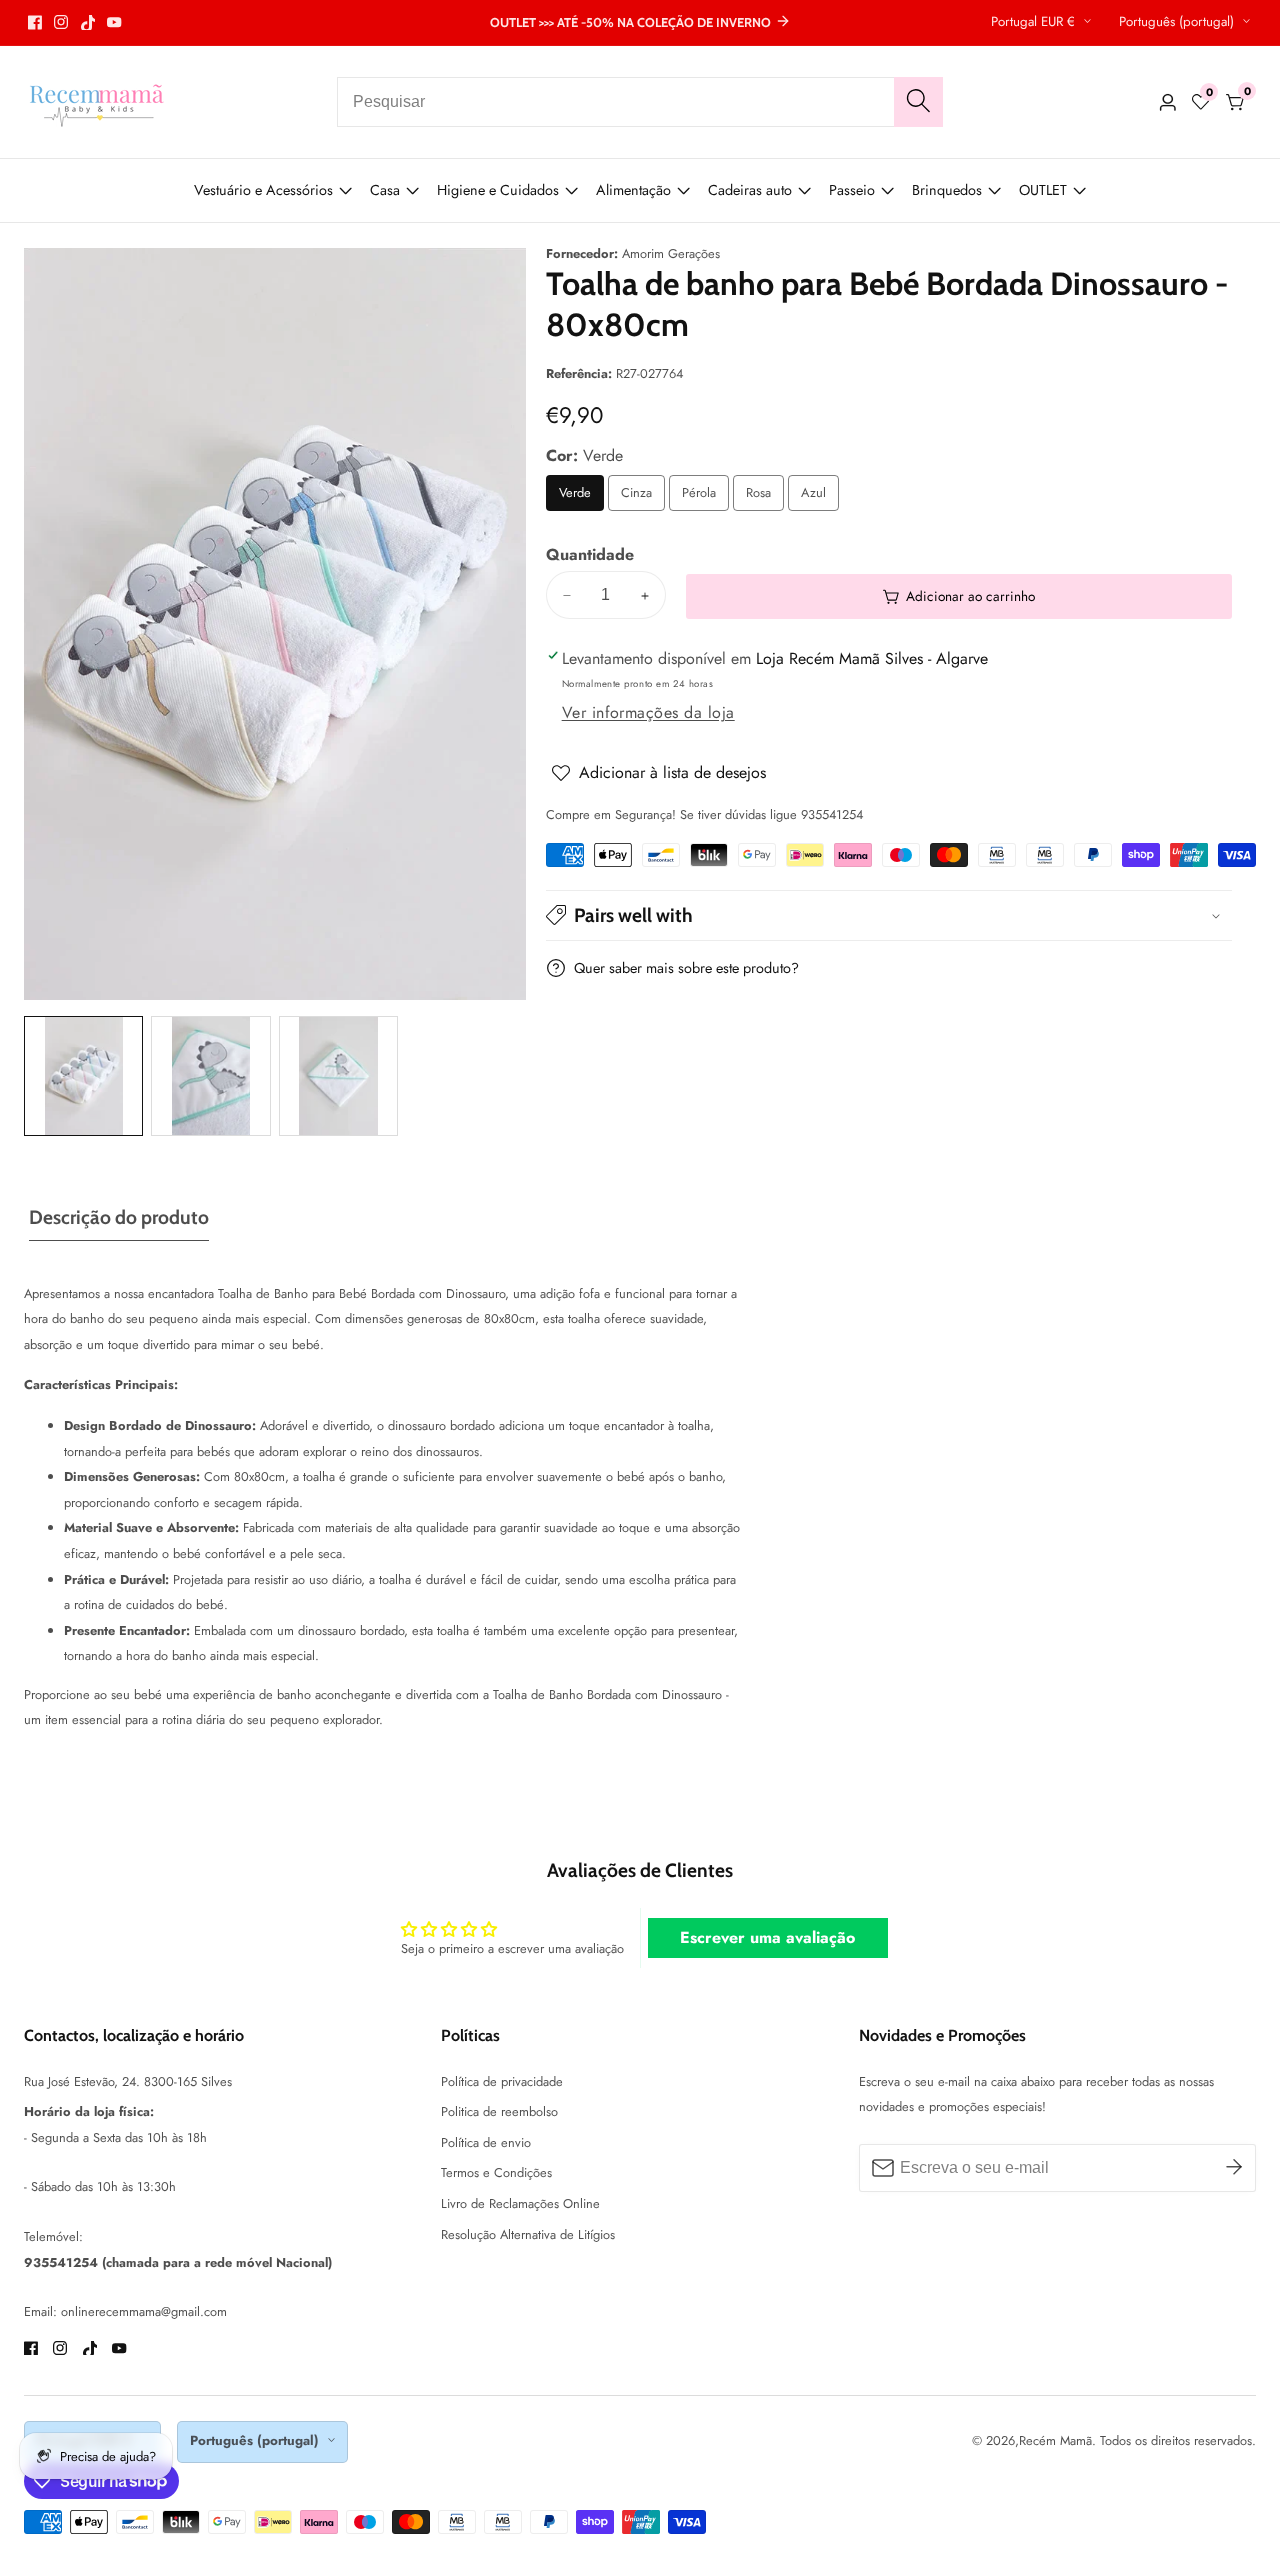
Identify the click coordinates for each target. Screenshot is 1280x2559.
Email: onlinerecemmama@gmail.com (125, 2311)
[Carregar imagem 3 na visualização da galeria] (338, 1075)
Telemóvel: (53, 2236)
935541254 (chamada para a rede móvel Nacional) (178, 2262)
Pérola (705, 498)
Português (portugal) (1178, 21)
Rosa (764, 498)
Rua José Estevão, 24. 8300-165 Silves (128, 2081)
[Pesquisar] (918, 102)
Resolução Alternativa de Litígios (528, 2234)
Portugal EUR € (1035, 21)
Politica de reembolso (499, 2111)
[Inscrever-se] (1234, 2168)
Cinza (643, 498)
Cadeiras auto (750, 190)
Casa (385, 190)
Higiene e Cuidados (498, 190)
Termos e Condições (496, 2172)
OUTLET (1043, 190)
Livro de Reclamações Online (520, 2203)
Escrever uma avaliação (767, 1937)
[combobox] (640, 102)
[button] (889, 915)
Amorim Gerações (671, 254)
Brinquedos (947, 190)
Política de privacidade (502, 2081)
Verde (581, 498)
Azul (819, 498)
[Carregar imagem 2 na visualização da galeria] (210, 1075)
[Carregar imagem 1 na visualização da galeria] (83, 1075)
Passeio (852, 190)
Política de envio (486, 2142)
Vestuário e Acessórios (263, 190)
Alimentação (633, 190)
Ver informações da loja (648, 713)
